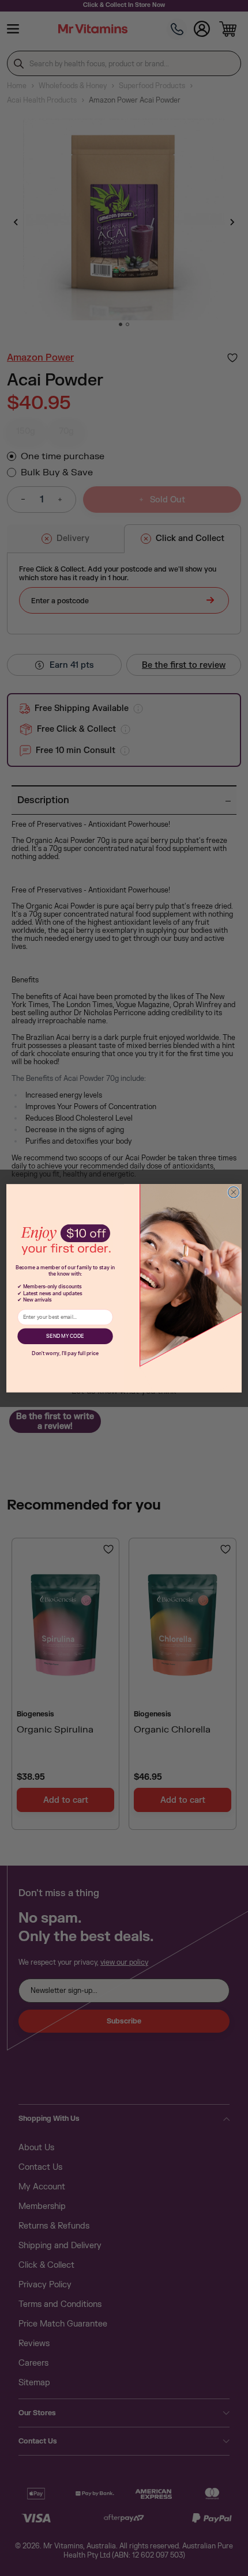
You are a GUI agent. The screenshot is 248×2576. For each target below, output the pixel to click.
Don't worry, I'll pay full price (65, 1353)
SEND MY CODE (65, 1336)
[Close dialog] (233, 1192)
